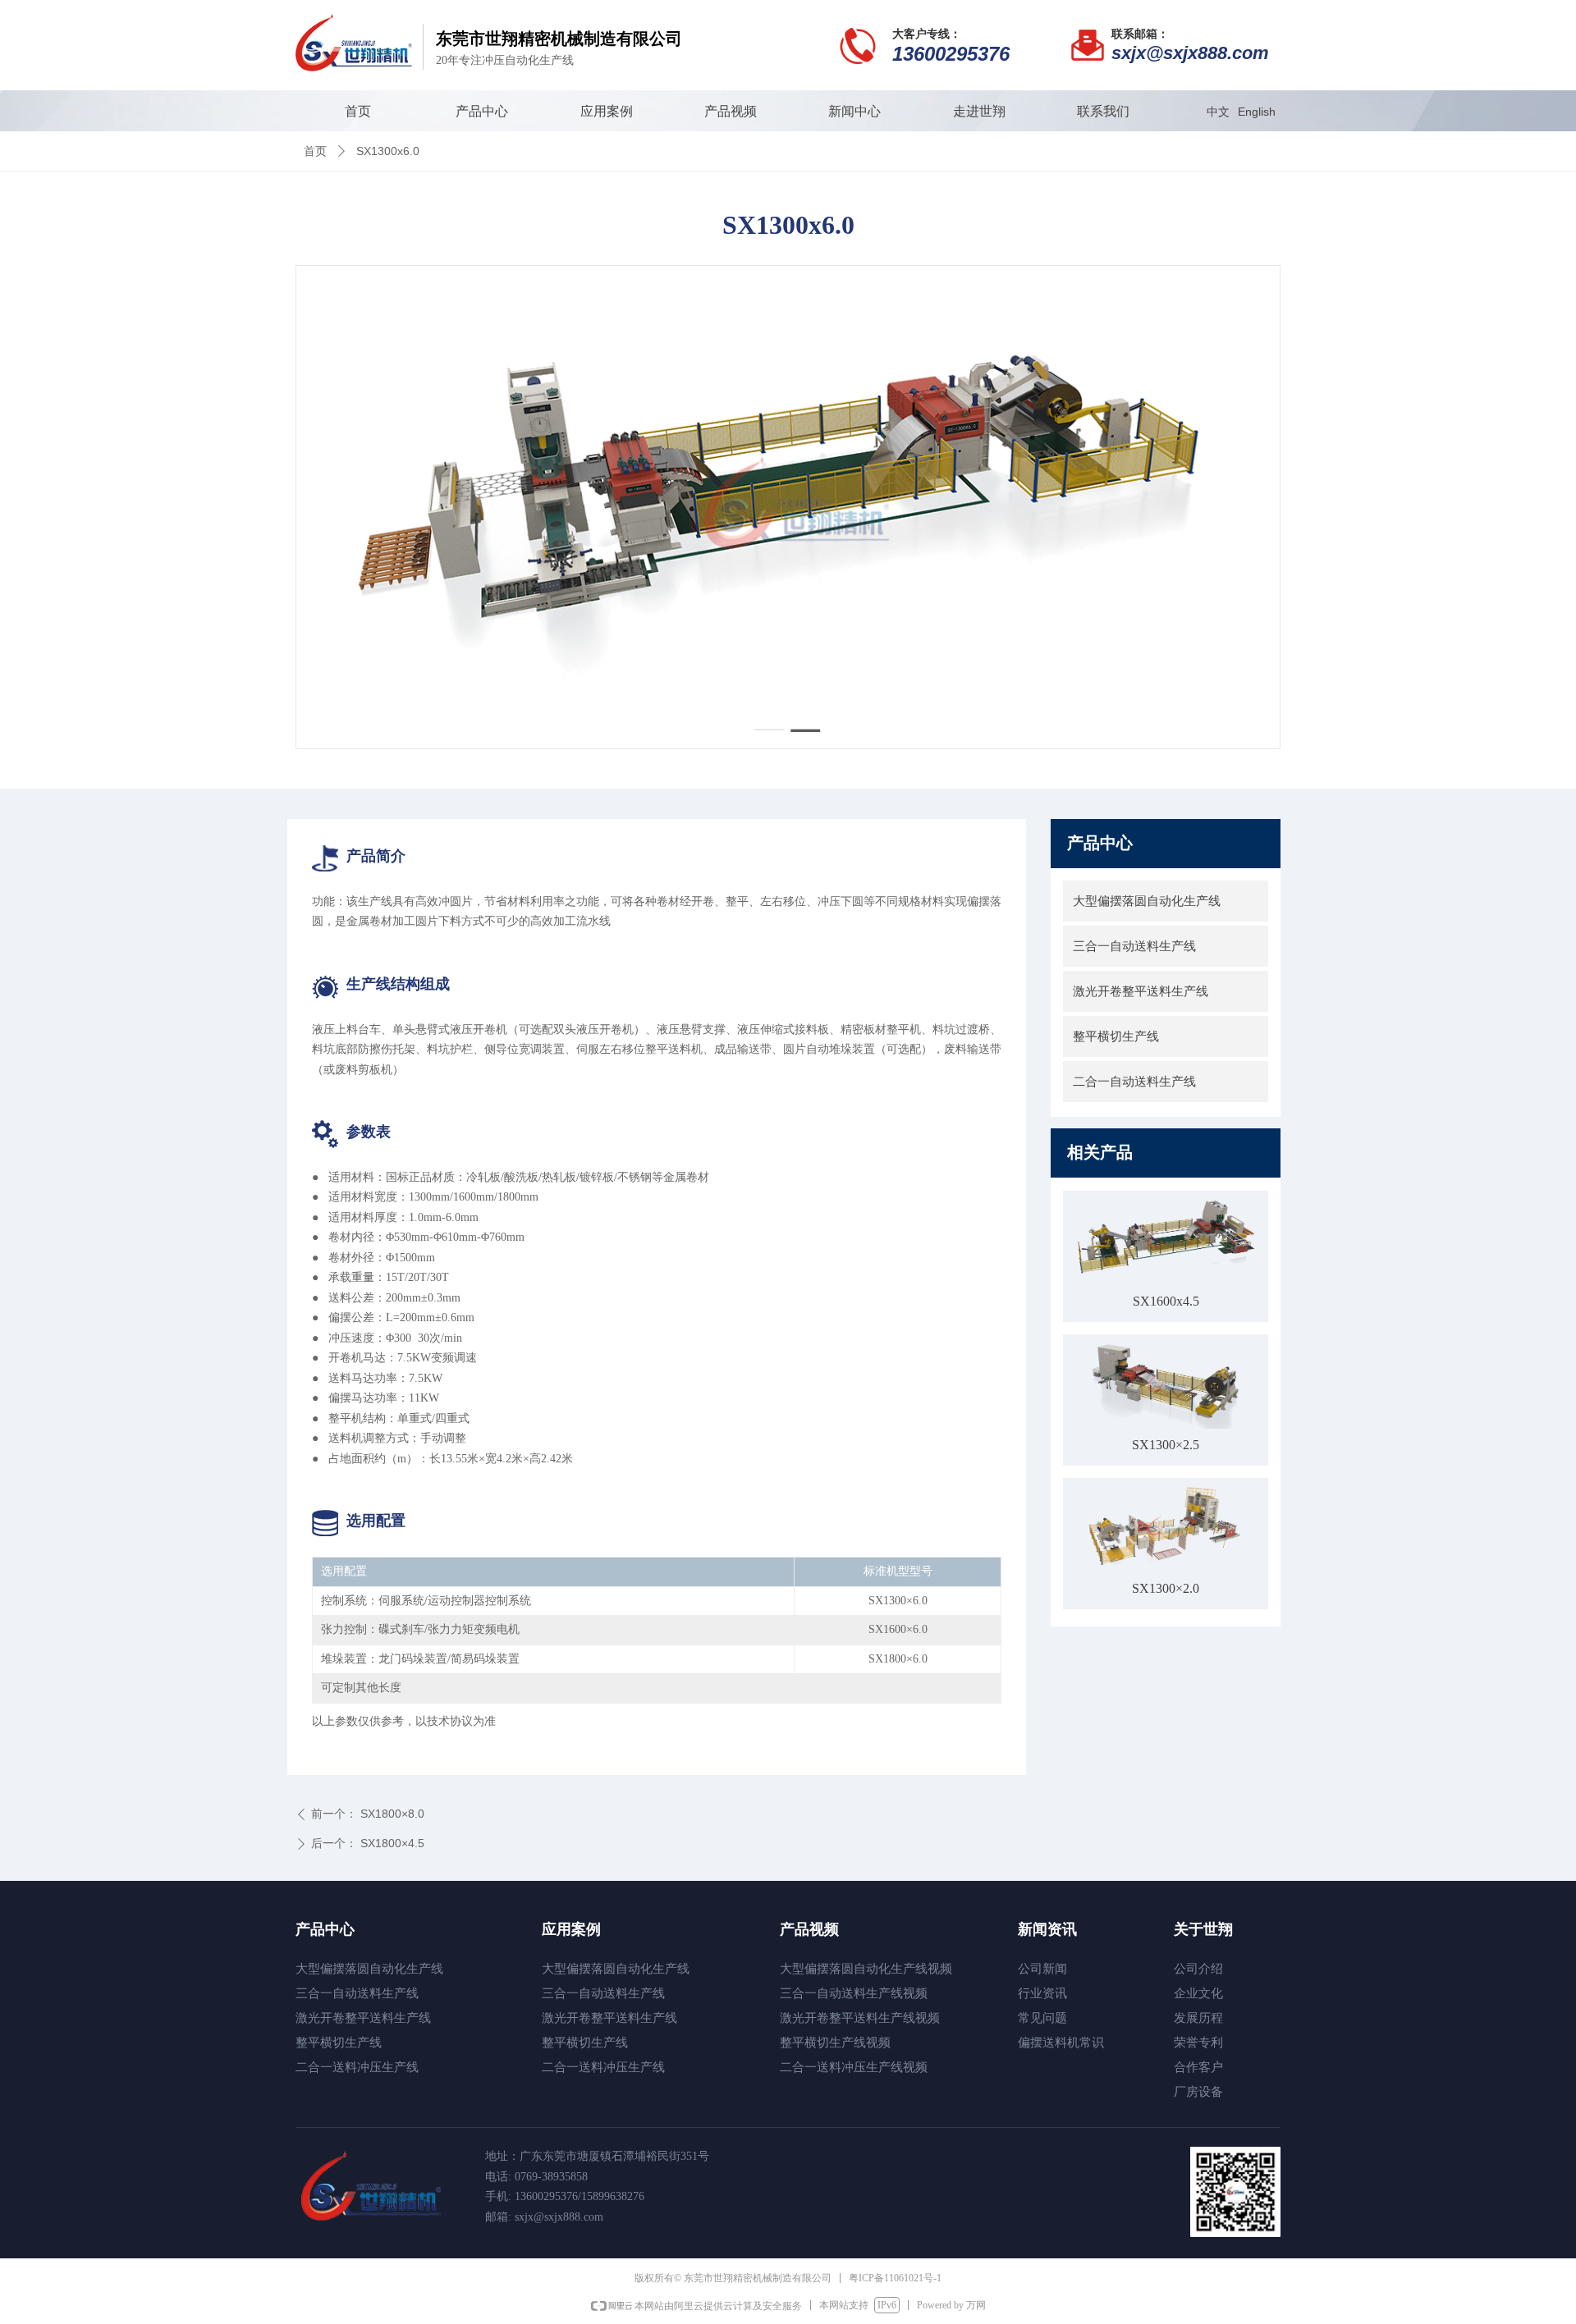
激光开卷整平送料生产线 (1141, 991)
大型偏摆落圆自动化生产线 (1147, 901)
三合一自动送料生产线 (1134, 946)
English (1257, 112)
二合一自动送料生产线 (1134, 1082)
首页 (315, 151)
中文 (1218, 112)
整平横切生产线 (1116, 1036)
